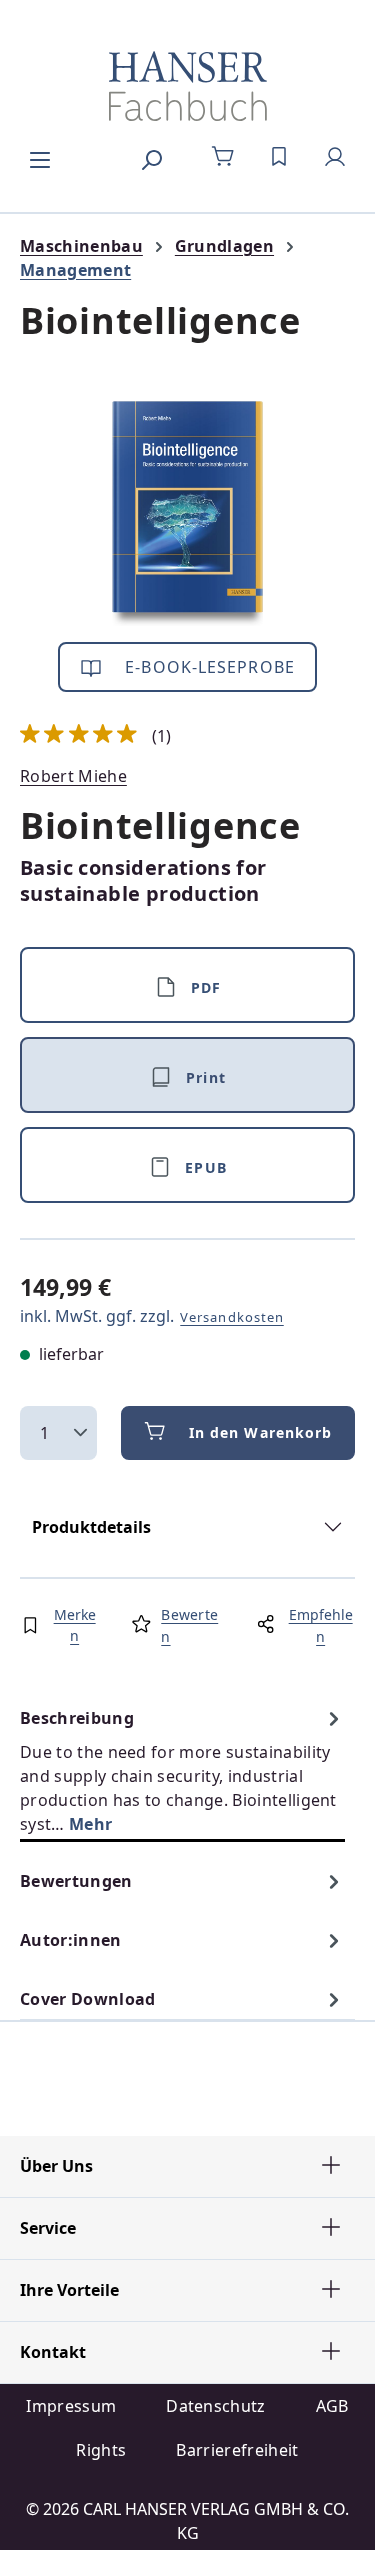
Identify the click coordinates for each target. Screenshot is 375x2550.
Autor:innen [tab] (71, 1940)
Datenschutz (216, 2406)
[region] (187, 513)
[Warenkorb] (223, 157)
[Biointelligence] (187, 513)
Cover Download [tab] (87, 1999)
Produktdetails (91, 1527)
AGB (332, 2406)
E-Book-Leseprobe (207, 667)
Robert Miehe (73, 776)
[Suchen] (151, 157)
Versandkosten (232, 1317)
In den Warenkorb (261, 1432)
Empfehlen (321, 1625)
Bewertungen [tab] (76, 1881)
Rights (101, 2450)
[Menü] (40, 157)
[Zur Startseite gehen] (187, 86)
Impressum (71, 2406)
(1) (96, 736)
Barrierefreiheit (237, 2450)
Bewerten (189, 1625)
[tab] (182, 1770)
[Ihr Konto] (335, 157)
